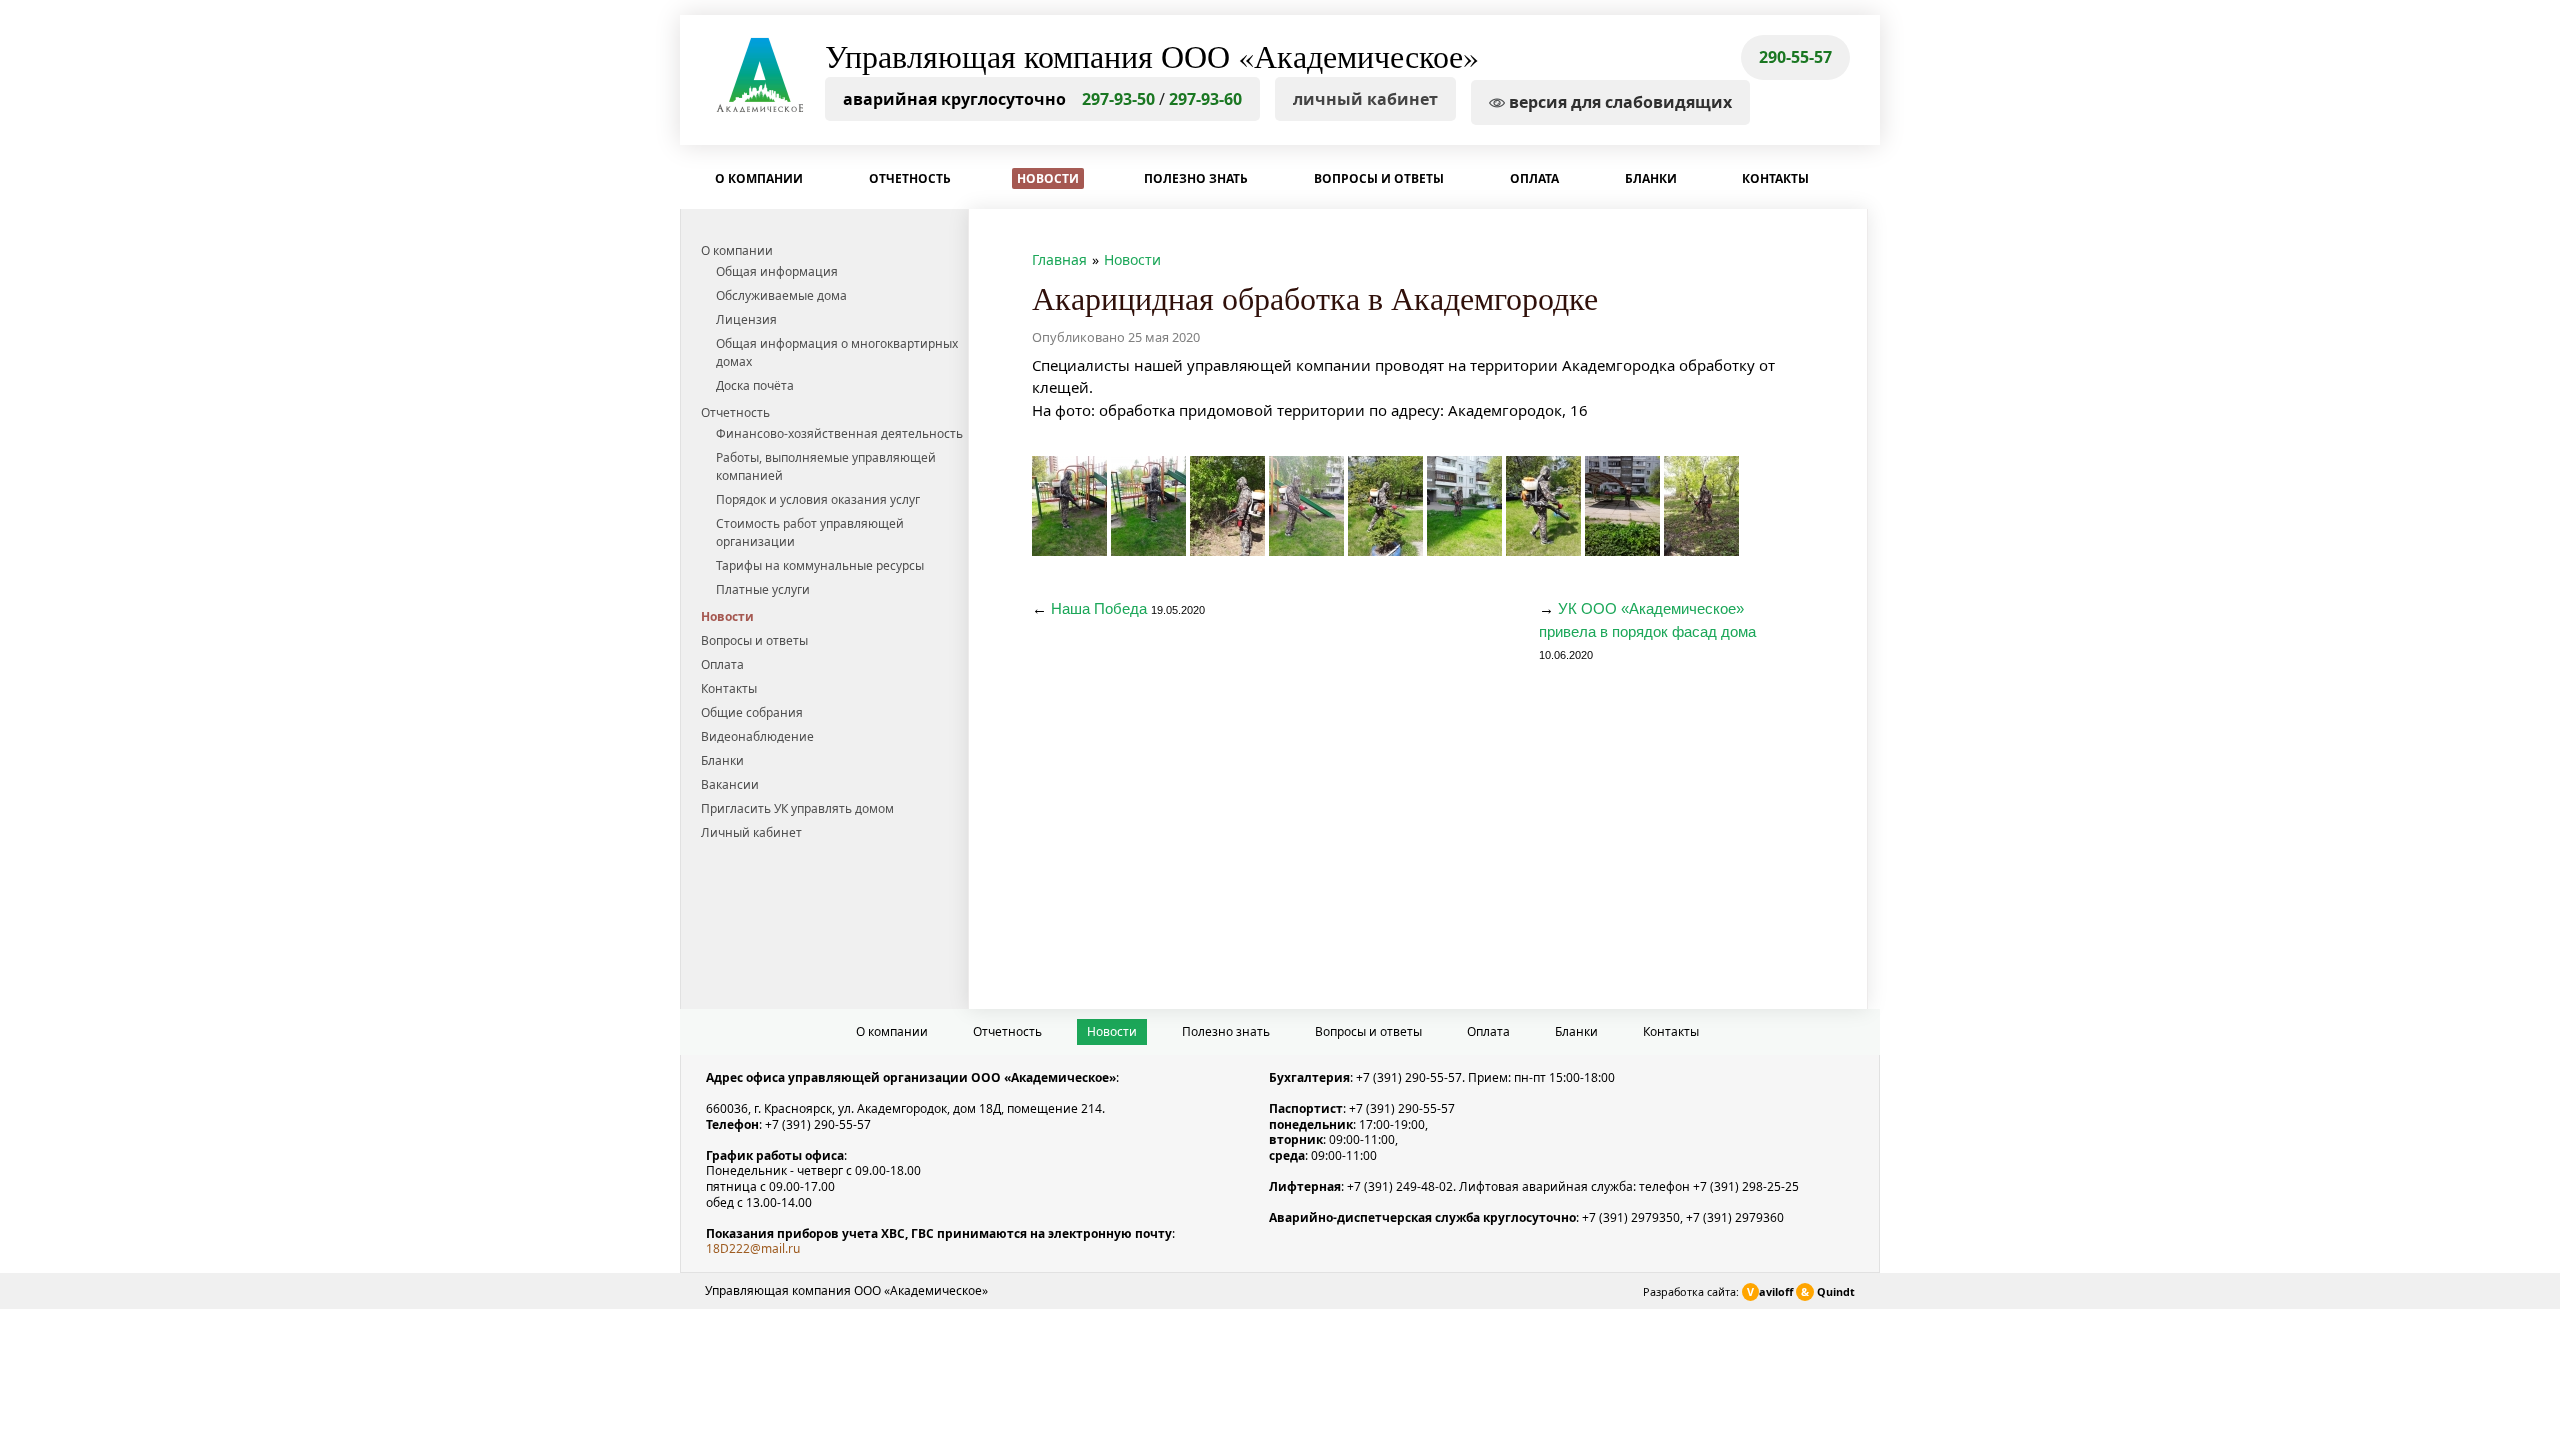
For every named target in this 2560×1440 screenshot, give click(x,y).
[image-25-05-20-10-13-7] (1622, 506)
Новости (1048, 178)
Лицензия (746, 319)
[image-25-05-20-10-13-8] (1701, 506)
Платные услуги (763, 589)
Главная (1059, 259)
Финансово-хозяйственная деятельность (839, 433)
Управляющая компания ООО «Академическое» (1152, 55)
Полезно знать (1196, 178)
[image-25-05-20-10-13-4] (1385, 506)
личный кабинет (1365, 99)
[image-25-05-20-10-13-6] (1543, 506)
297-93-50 (1118, 99)
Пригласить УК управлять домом (797, 808)
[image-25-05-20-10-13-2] (1227, 506)
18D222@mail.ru (753, 1248)
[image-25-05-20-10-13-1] (1148, 506)
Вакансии (730, 784)
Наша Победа (1099, 608)
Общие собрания (752, 712)
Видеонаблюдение (757, 736)
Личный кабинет (751, 832)
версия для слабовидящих (1618, 102)
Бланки (1651, 178)
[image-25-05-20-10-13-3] (1306, 506)
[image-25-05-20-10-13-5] (1464, 506)
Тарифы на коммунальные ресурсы (820, 565)
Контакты (1775, 178)
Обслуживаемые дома (781, 295)
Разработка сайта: (1749, 1291)
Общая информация (777, 271)
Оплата (1534, 178)
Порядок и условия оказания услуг (818, 499)
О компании (759, 178)
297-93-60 (1205, 99)
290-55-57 (1795, 57)
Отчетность (910, 178)
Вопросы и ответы (1379, 178)
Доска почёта (755, 385)
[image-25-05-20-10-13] (1069, 506)
